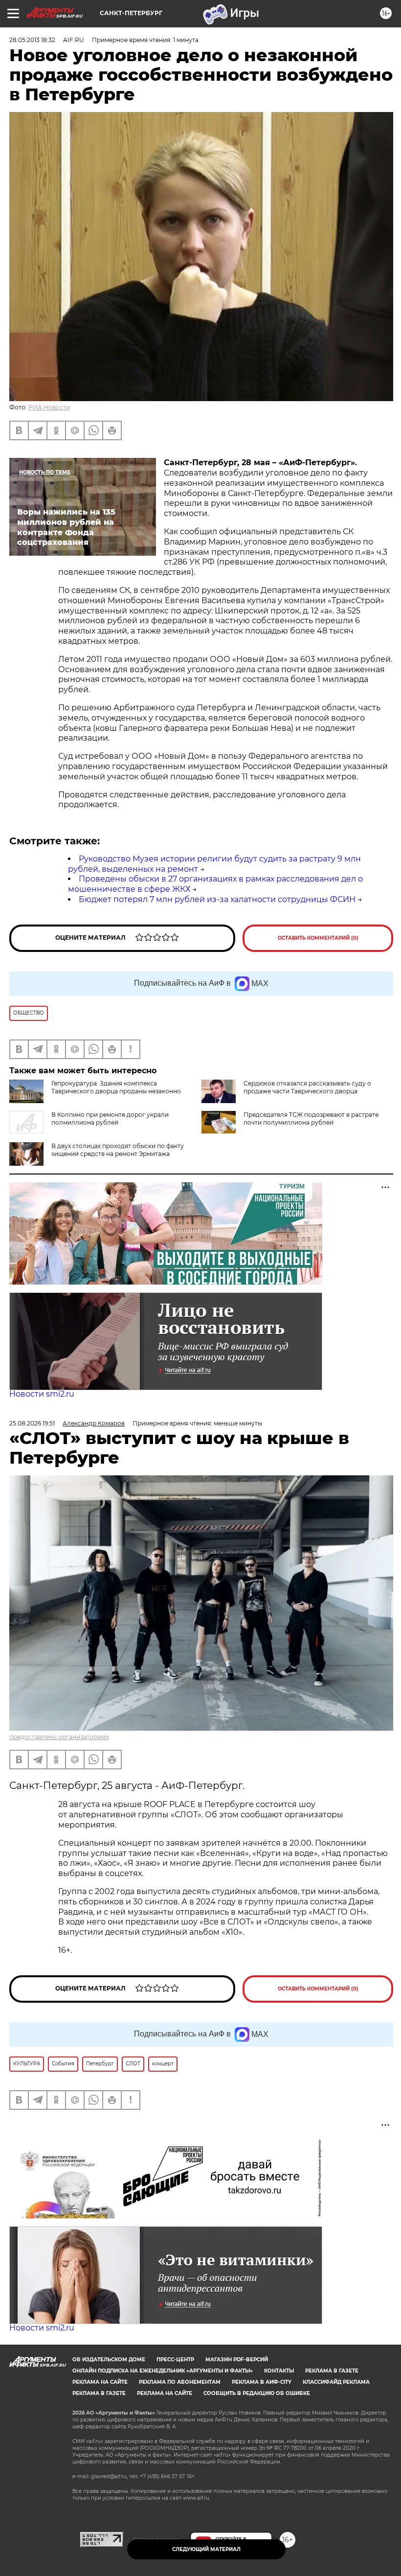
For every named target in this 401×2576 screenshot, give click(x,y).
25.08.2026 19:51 (32, 1423)
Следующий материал (206, 2549)
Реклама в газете (332, 2371)
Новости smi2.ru (42, 1394)
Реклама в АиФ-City (262, 2382)
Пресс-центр (175, 2360)
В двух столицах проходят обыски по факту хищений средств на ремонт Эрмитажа (118, 1150)
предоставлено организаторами (59, 1737)
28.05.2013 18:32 (32, 40)
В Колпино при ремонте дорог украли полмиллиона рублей (110, 1119)
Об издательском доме (109, 2360)
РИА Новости (49, 407)
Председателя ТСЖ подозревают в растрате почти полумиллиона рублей (311, 1119)
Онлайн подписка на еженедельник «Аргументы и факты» (163, 2371)
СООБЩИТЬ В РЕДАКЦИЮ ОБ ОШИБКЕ (257, 2393)
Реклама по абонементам (180, 2382)
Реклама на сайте (100, 2382)
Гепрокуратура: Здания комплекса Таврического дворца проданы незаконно (116, 1087)
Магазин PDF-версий (237, 2360)
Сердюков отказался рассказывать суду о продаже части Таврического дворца (307, 1087)
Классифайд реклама (336, 2382)
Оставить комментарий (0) (318, 938)
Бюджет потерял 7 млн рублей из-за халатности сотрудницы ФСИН (217, 899)
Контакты (279, 2371)
